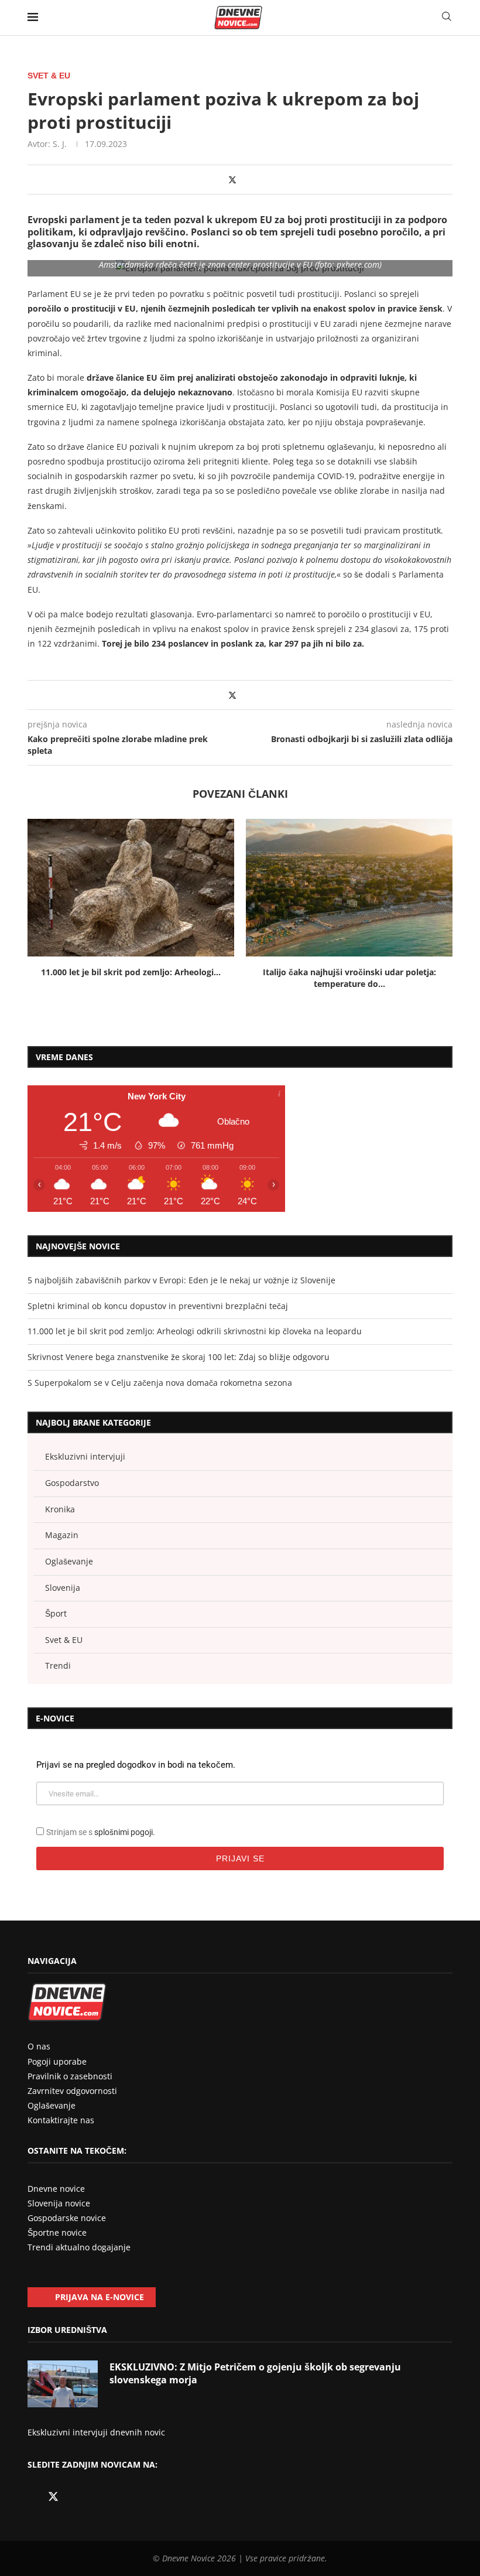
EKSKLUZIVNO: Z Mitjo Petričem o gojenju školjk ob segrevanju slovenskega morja (255, 2373)
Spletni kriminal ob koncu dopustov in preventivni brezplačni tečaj (158, 1306)
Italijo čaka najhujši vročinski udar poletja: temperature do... (349, 978)
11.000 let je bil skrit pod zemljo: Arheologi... (131, 972)
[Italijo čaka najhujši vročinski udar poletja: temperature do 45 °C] (349, 888)
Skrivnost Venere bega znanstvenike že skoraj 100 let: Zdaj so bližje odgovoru (179, 1357)
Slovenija (63, 1588)
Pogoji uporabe (57, 2061)
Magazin (62, 1535)
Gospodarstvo (72, 1483)
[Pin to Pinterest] (244, 180)
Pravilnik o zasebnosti (70, 2076)
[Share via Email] (256, 180)
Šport (56, 1613)
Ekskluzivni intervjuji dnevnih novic (96, 2432)
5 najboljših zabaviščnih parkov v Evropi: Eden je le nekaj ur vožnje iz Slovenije (181, 1280)
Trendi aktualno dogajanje (79, 2247)
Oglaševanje (69, 1561)
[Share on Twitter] (232, 180)
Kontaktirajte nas (61, 2120)
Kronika (60, 1509)
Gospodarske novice (67, 2218)
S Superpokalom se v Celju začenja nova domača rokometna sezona (160, 1383)
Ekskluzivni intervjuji (85, 1456)
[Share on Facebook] (220, 180)
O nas (39, 2046)
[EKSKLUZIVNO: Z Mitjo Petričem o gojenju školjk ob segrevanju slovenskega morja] (63, 2384)
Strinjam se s (101, 1832)
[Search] (447, 17)
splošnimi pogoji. (125, 1832)
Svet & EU (64, 1640)
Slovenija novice (59, 2203)
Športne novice (57, 2232)
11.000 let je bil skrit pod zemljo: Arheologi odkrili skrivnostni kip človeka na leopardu (195, 1331)
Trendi (58, 1665)
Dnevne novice (56, 2189)
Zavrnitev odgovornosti (72, 2091)
